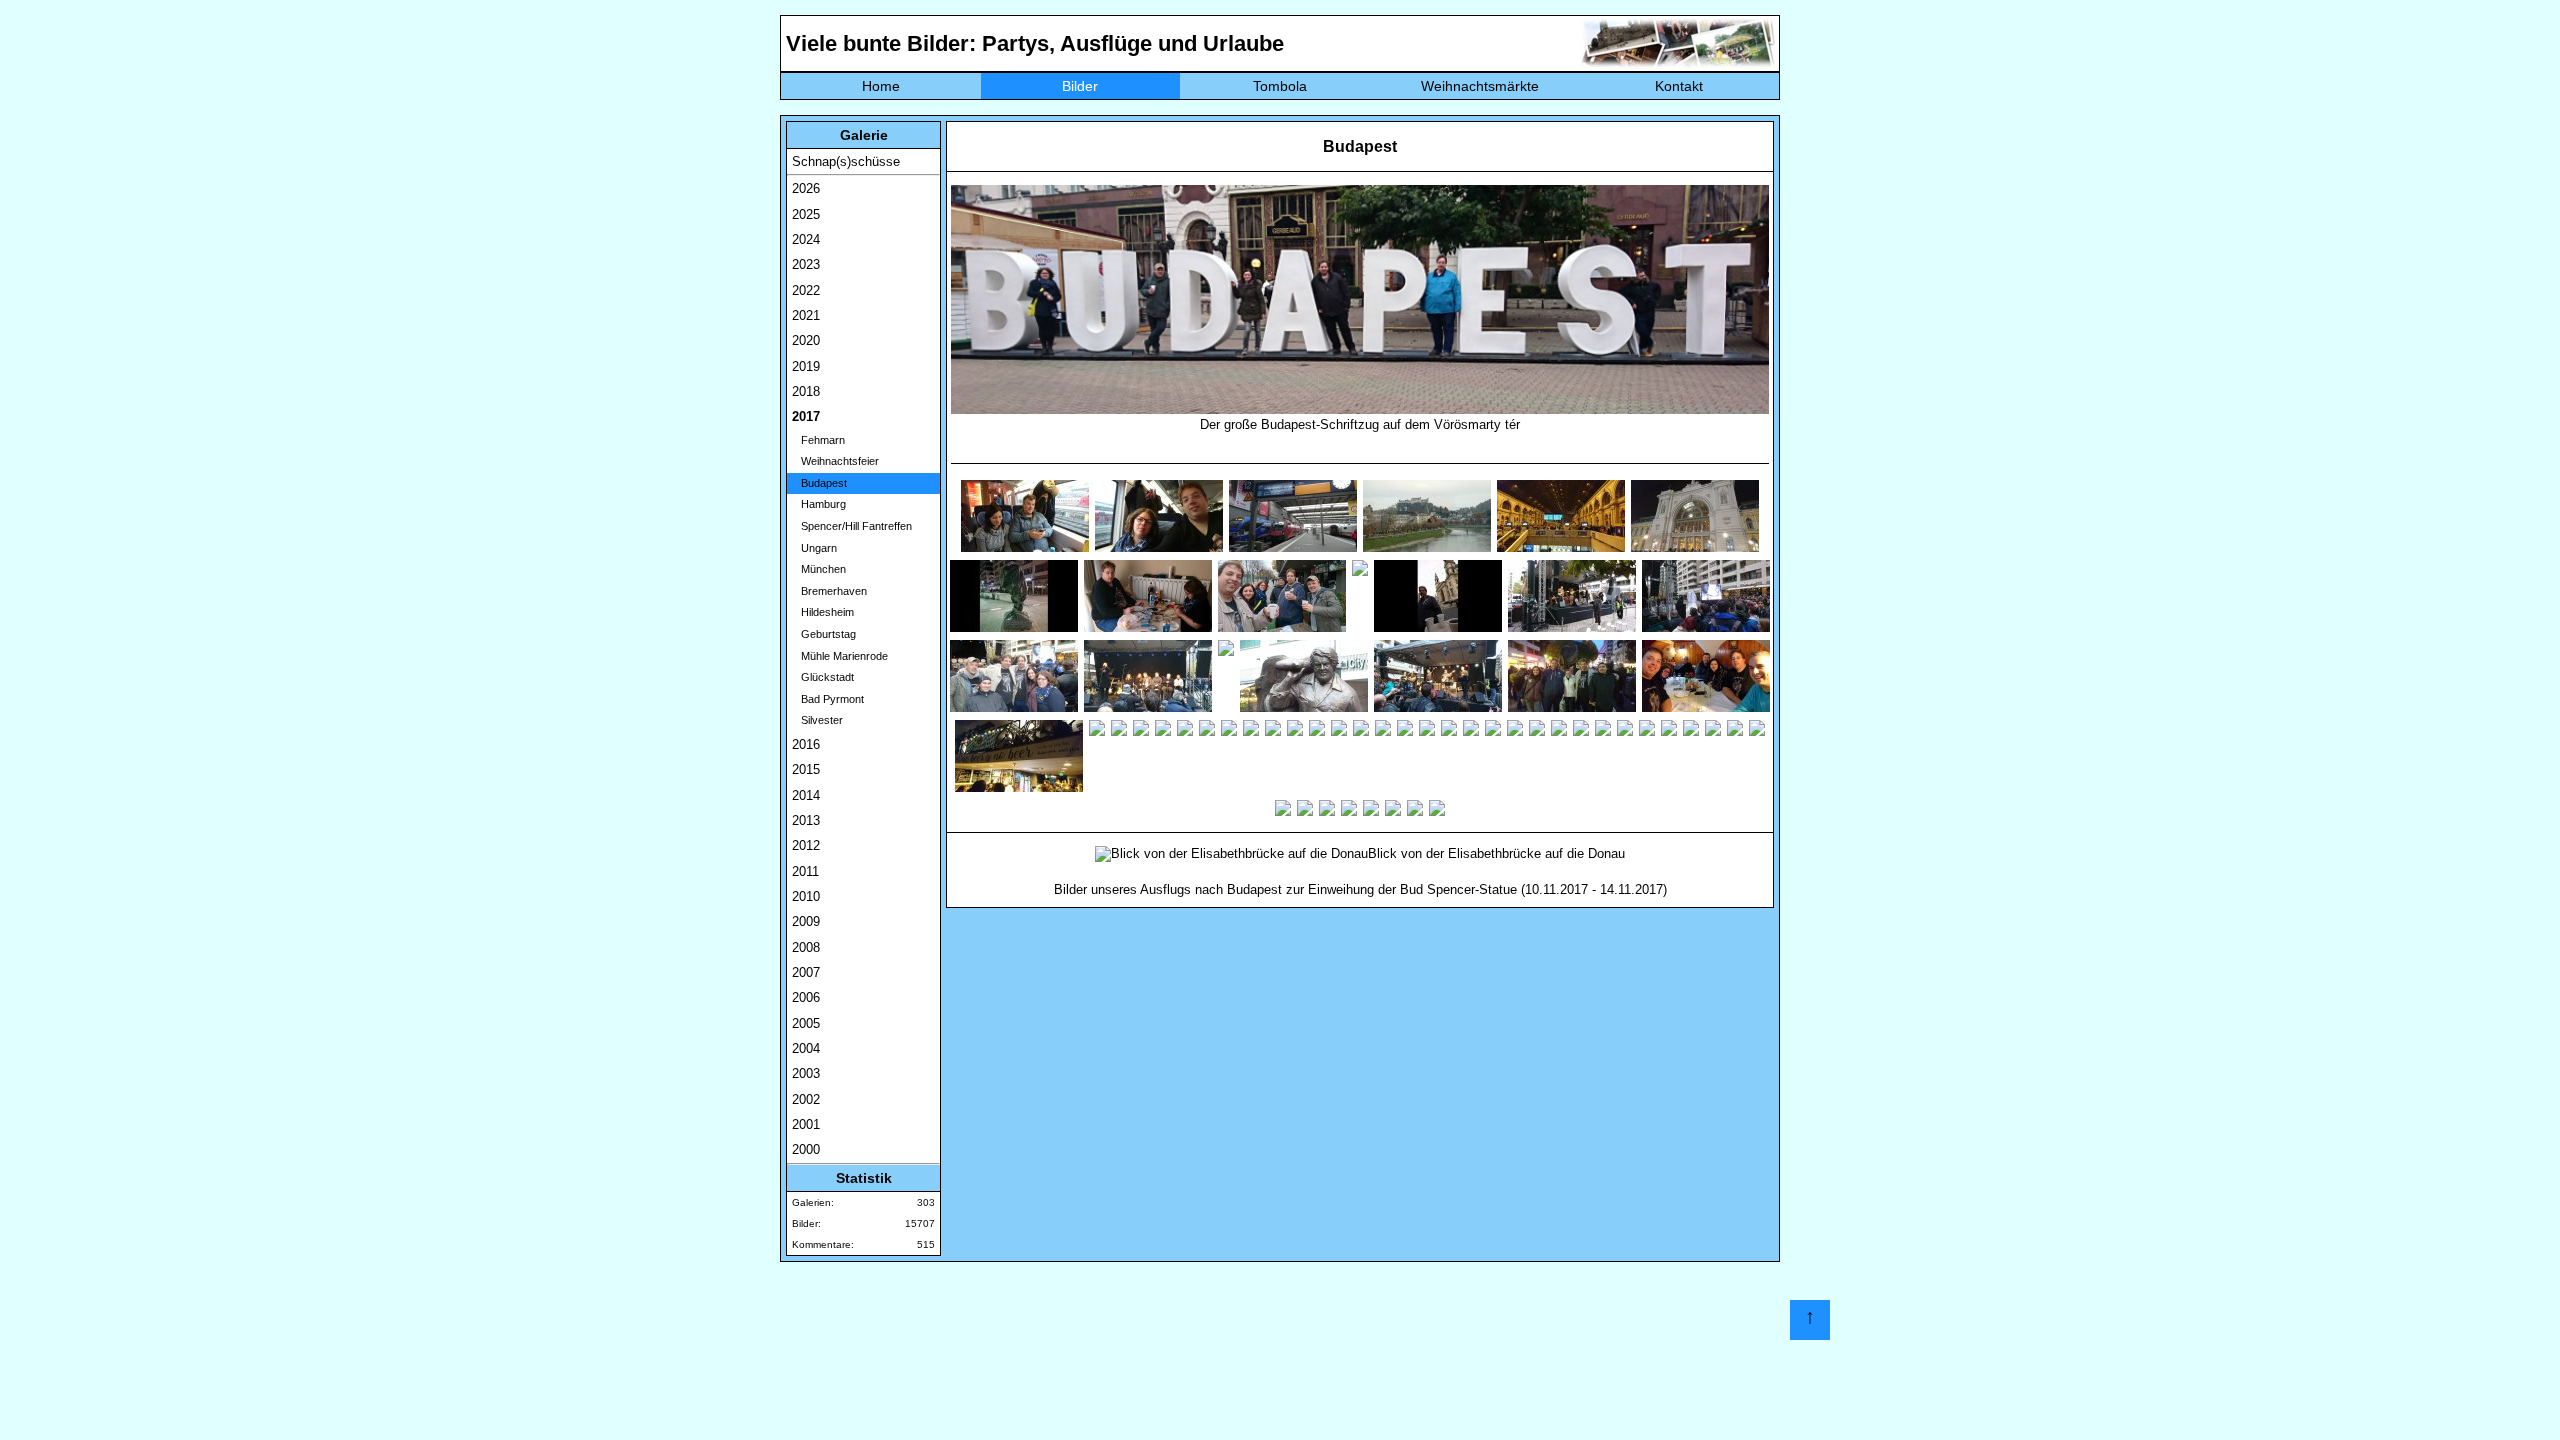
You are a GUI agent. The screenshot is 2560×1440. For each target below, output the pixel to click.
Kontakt (1679, 86)
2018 (806, 391)
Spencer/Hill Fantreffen (852, 526)
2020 (806, 340)
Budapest (819, 483)
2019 (806, 366)
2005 (806, 1023)
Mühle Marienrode (840, 656)
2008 (806, 947)
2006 (806, 997)
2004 (806, 1048)
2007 (806, 972)
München (819, 569)
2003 (806, 1073)
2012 (806, 845)
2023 (806, 264)
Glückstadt (823, 677)
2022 (806, 290)
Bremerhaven (829, 591)
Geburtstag (824, 634)
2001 (806, 1124)
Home (881, 86)
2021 (806, 315)
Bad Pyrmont (828, 699)
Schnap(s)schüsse (846, 161)
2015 (806, 769)
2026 (806, 188)
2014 (806, 795)
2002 (806, 1099)
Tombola (1280, 86)
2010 (806, 896)
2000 (806, 1149)
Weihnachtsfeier (835, 461)
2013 (806, 820)
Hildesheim (823, 612)
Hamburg (819, 504)
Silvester (817, 720)
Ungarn (814, 548)
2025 (806, 214)
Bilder (1080, 86)
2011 (805, 871)
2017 (806, 416)
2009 (806, 921)
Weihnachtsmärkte (1480, 86)
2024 (806, 239)
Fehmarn (818, 440)
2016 (806, 744)
